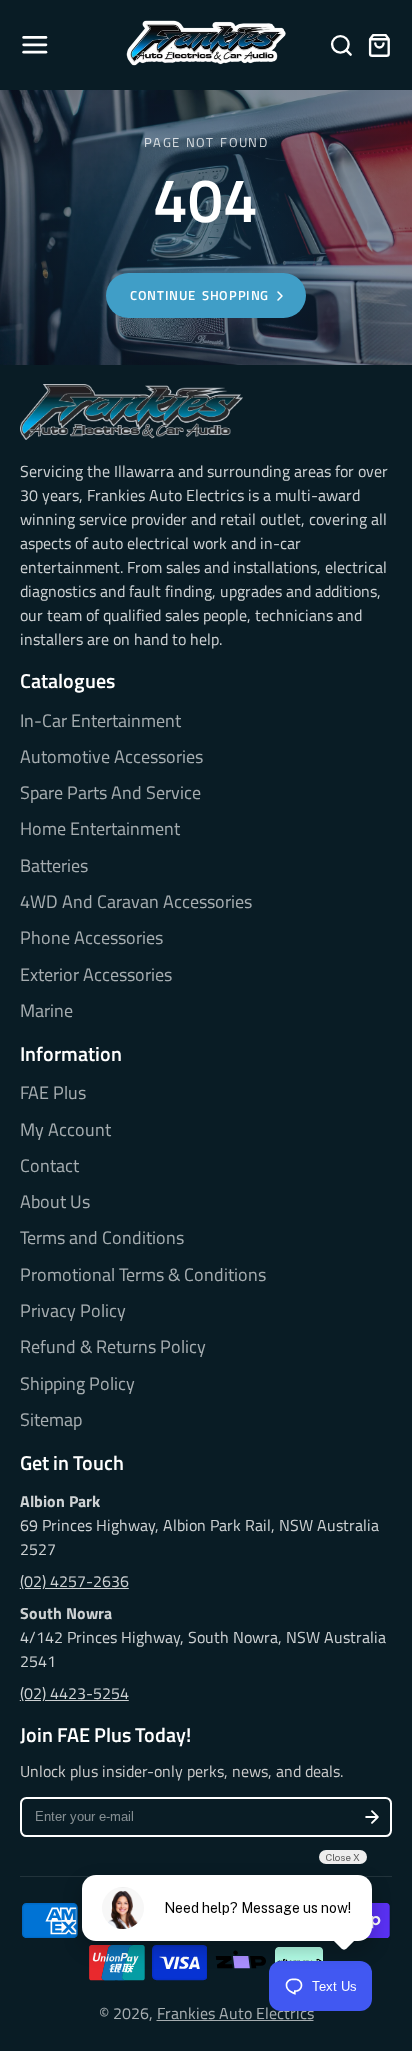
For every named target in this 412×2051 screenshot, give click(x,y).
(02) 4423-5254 (74, 1693)
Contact (49, 1166)
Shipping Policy (77, 1384)
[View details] (131, 411)
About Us (55, 1202)
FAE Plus (53, 1093)
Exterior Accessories (96, 975)
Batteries (54, 866)
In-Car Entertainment (100, 721)
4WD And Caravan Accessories (136, 902)
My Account (65, 1130)
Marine (46, 1011)
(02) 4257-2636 (74, 1581)
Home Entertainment (100, 829)
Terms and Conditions (102, 1238)
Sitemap (51, 1420)
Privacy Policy (73, 1311)
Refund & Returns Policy (113, 1347)
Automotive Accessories (111, 757)
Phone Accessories (91, 938)
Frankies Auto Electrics (235, 2013)
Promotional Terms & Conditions (143, 1275)
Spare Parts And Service (110, 793)
